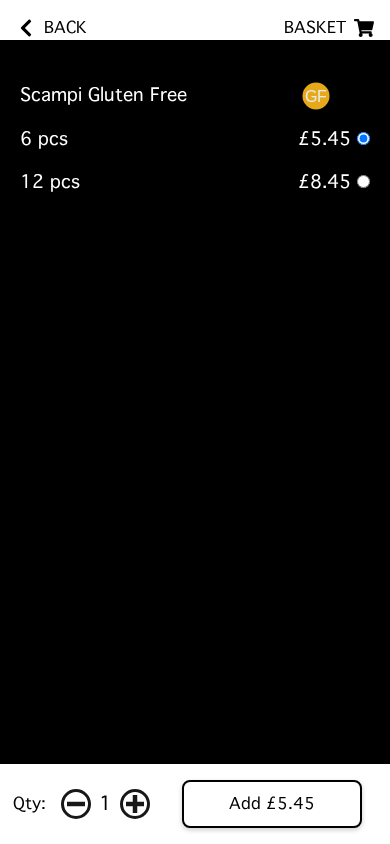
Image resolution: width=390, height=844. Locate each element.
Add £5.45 (272, 803)
